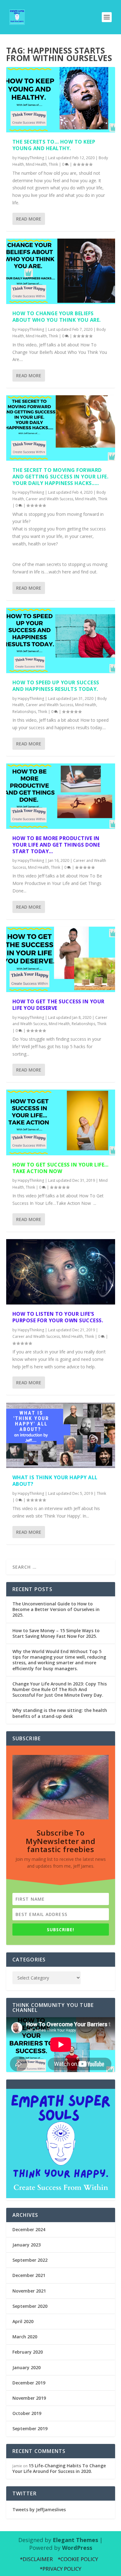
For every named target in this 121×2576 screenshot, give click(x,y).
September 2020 (30, 2306)
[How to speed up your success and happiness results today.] (61, 640)
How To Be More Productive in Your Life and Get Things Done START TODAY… (56, 845)
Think (53, 164)
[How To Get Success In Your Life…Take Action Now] (61, 1122)
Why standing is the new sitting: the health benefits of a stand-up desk (60, 1713)
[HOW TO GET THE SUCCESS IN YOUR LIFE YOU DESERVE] (61, 959)
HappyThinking (31, 158)
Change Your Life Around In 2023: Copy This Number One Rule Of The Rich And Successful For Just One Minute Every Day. (60, 1689)
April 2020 (23, 2321)
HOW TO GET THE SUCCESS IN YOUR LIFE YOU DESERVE (58, 1005)
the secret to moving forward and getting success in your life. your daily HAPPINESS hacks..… (60, 477)
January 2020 (27, 2367)
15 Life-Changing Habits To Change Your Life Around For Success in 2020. (59, 2468)
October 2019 (27, 2413)
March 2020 (25, 2337)
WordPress (77, 2548)
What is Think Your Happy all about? (55, 1481)
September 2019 (30, 2429)
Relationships (24, 712)
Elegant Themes (75, 2540)
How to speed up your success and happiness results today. (56, 686)
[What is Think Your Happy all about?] (61, 1435)
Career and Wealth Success (49, 499)
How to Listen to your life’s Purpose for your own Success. (58, 1317)
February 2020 (28, 2352)
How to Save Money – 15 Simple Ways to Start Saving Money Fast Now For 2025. (56, 1633)
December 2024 (29, 2229)
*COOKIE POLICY (78, 2559)
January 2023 (27, 2245)
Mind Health (36, 164)
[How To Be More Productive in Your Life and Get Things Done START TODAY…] (61, 796)
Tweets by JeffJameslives (39, 2509)
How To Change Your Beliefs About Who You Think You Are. (57, 317)
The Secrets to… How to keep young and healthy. (54, 145)
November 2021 (29, 2291)
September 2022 (30, 2260)
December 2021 (29, 2275)
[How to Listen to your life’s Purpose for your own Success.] (61, 1272)
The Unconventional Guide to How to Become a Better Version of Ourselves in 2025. (56, 1609)
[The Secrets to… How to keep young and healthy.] (61, 100)
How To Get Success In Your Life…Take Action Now (60, 1168)
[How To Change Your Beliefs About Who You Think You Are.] (61, 271)
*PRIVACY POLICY (60, 2569)
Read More (29, 219)
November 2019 (29, 2398)
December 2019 (29, 2383)
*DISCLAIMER (36, 2559)
